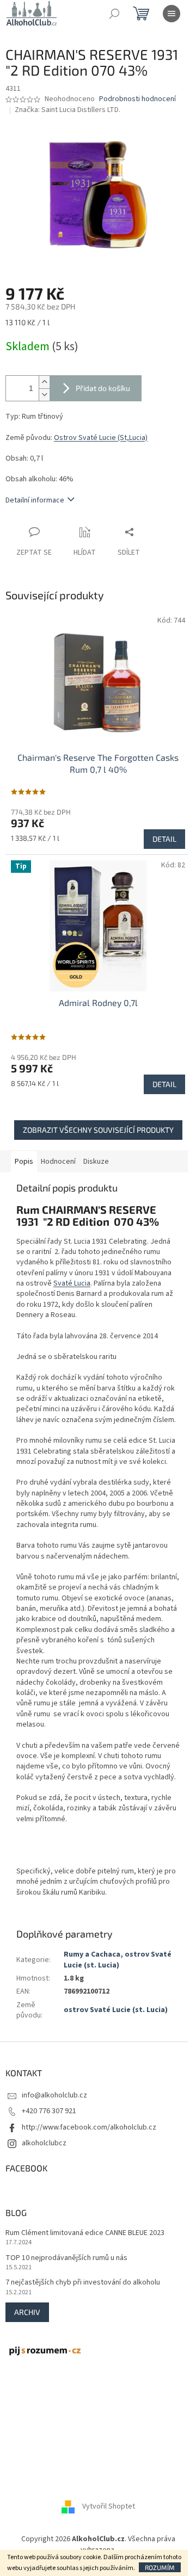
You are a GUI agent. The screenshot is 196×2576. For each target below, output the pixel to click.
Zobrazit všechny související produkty (98, 1130)
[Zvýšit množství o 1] (44, 382)
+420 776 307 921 (49, 2111)
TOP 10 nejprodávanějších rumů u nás (66, 2258)
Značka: (68, 110)
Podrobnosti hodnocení (137, 99)
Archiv (27, 2312)
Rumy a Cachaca (92, 1954)
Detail (164, 839)
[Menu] (171, 14)
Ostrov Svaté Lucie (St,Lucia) (101, 438)
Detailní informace (35, 500)
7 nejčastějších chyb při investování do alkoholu (83, 2283)
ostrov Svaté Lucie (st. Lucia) (118, 1960)
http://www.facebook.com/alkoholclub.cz (89, 2127)
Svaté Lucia (72, 1283)
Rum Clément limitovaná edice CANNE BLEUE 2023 (85, 2233)
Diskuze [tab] (96, 1162)
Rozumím (160, 2567)
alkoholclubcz (44, 2143)
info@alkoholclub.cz (54, 2095)
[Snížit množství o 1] (44, 395)
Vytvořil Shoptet (109, 2507)
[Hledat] (114, 14)
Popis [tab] (24, 1162)
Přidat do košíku (103, 388)
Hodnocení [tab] (58, 1162)
